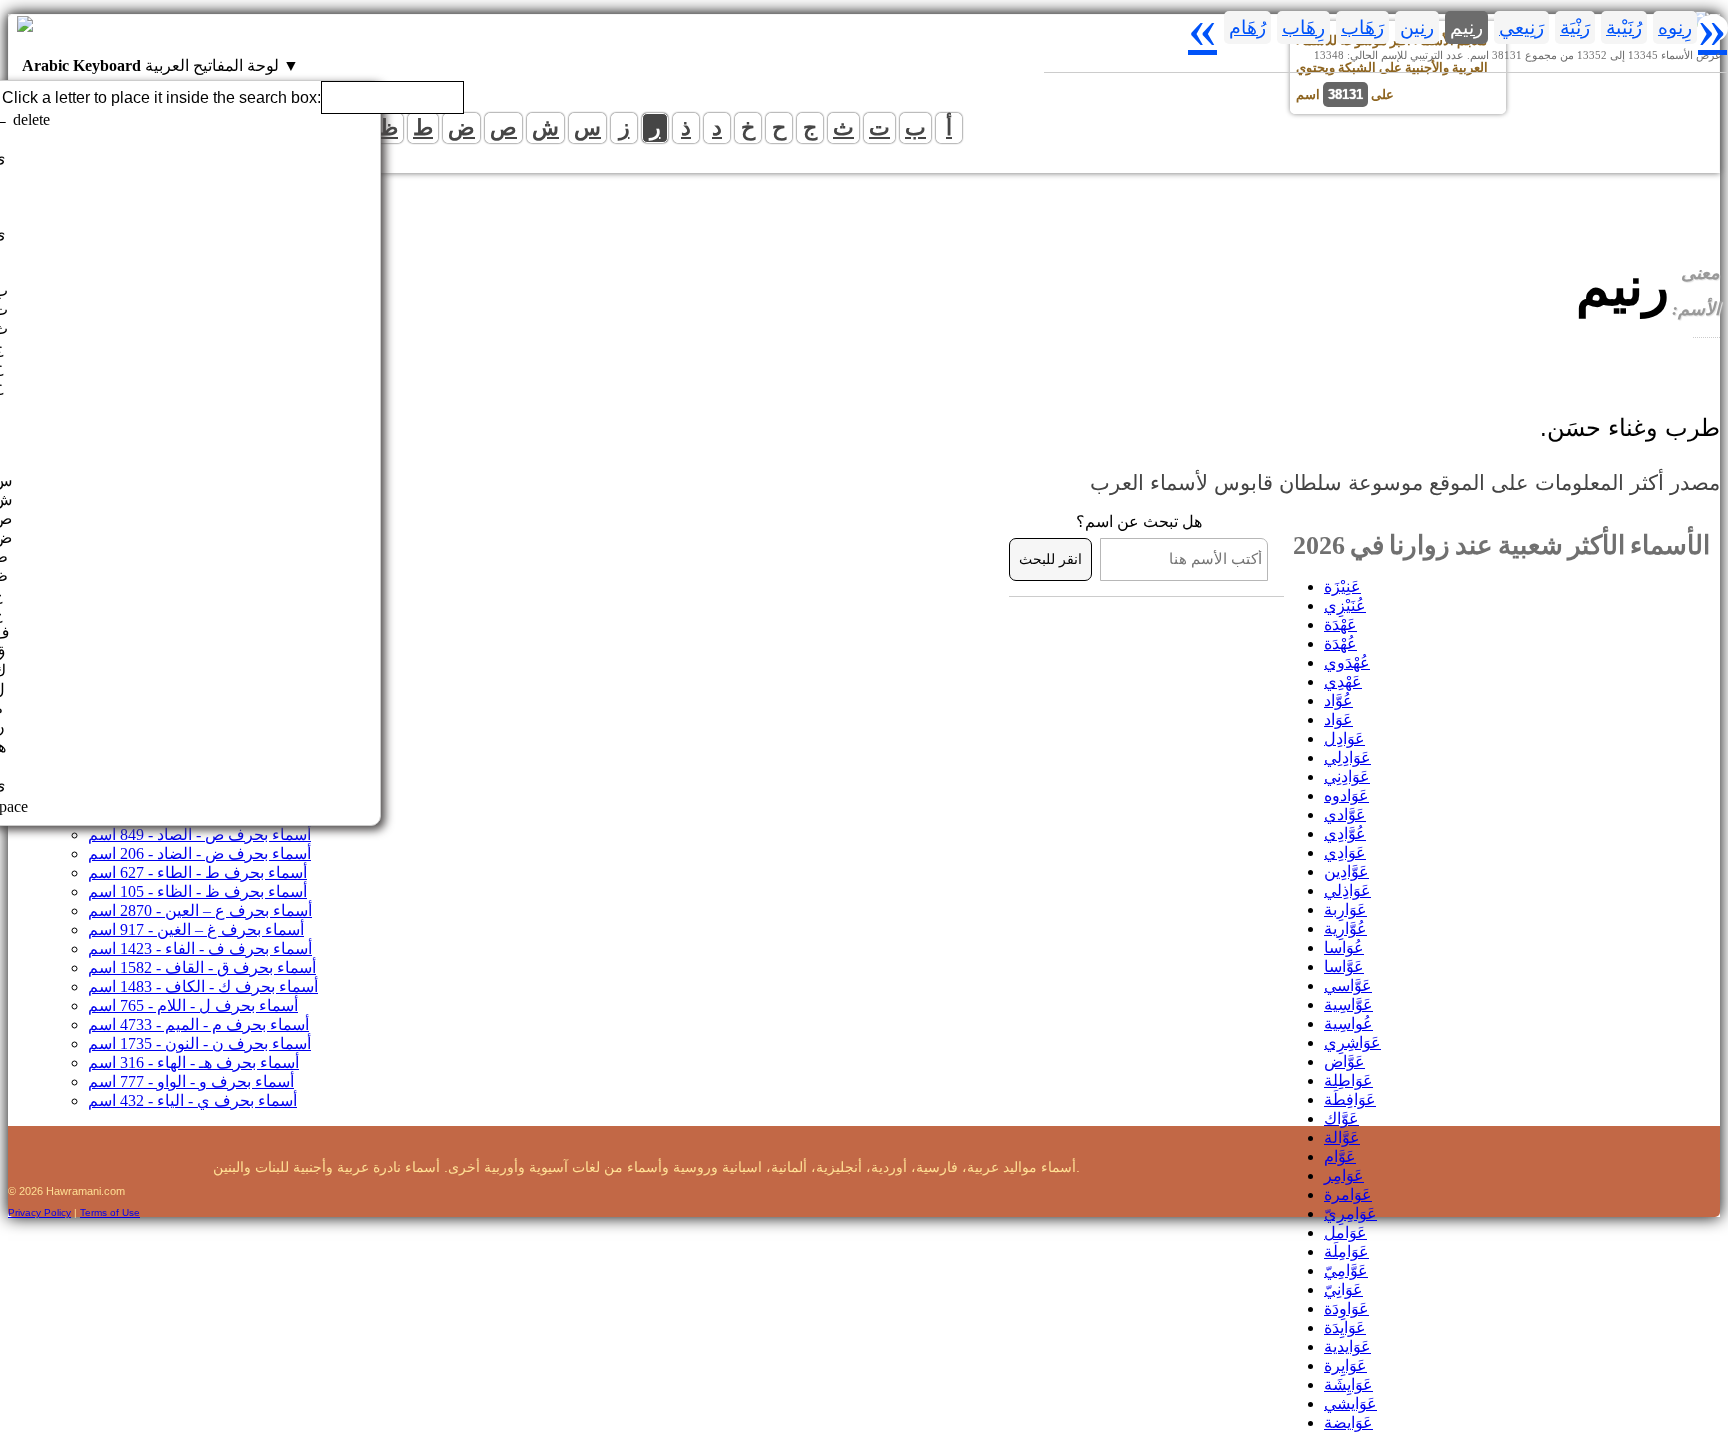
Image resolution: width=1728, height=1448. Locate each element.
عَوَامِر (1344, 1175)
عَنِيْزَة (1342, 586)
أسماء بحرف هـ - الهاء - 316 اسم (193, 1062)
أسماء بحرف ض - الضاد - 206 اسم (199, 853)
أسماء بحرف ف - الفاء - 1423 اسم (200, 948)
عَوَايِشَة (1348, 1384)
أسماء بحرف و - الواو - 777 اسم (191, 1081)
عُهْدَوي (1347, 662)
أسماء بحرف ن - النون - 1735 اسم (199, 1043)
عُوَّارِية (1345, 928)
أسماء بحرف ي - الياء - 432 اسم (192, 1100)
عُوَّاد (1338, 700)
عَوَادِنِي (1347, 776)
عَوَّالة (1342, 1137)
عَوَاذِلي (1347, 890)
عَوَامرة (1348, 1194)
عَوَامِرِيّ (1350, 1213)
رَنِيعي (1521, 27)
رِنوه (1675, 27)
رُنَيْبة (1624, 27)
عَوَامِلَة (1346, 1251)
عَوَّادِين (1346, 871)
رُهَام (1247, 27)
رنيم (1466, 27)
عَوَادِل (1344, 738)
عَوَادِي (1345, 852)
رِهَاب (1303, 27)
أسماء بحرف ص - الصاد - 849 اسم (199, 834)
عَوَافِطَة (1350, 1099)
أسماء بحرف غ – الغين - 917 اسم (196, 929)
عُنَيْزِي (1345, 605)
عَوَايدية (1347, 1346)
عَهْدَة (1340, 624)
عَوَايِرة (1345, 1365)
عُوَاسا (1344, 947)
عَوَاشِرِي (1352, 1042)
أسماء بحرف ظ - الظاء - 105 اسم (197, 891)
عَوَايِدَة (1345, 1327)
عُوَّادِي (1345, 833)
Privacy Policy (39, 1212)
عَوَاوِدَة (1346, 1308)
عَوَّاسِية (1348, 1004)
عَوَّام (1340, 1156)
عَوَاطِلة (1348, 1080)
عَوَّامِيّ (1346, 1270)
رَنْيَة (1575, 27)
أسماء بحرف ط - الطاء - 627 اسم (197, 872)
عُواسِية (1348, 1023)
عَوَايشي (1350, 1403)
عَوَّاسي (1348, 985)
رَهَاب (1362, 27)
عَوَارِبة (1345, 909)
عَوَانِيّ (1343, 1289)
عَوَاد (1338, 719)
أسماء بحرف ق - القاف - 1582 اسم (202, 967)
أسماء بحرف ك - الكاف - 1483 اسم (203, 986)
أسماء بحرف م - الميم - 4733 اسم (198, 1024)
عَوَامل (1345, 1232)
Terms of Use (110, 1212)
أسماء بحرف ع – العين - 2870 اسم (200, 910)
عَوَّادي (1345, 814)
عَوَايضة (1348, 1422)
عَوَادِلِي (1347, 757)
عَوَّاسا (1344, 966)
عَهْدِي (1343, 681)
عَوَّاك (1341, 1118)
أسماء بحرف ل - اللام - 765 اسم (193, 1005)
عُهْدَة (1340, 643)
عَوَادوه (1346, 795)
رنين (1417, 27)
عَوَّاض (1344, 1061)
